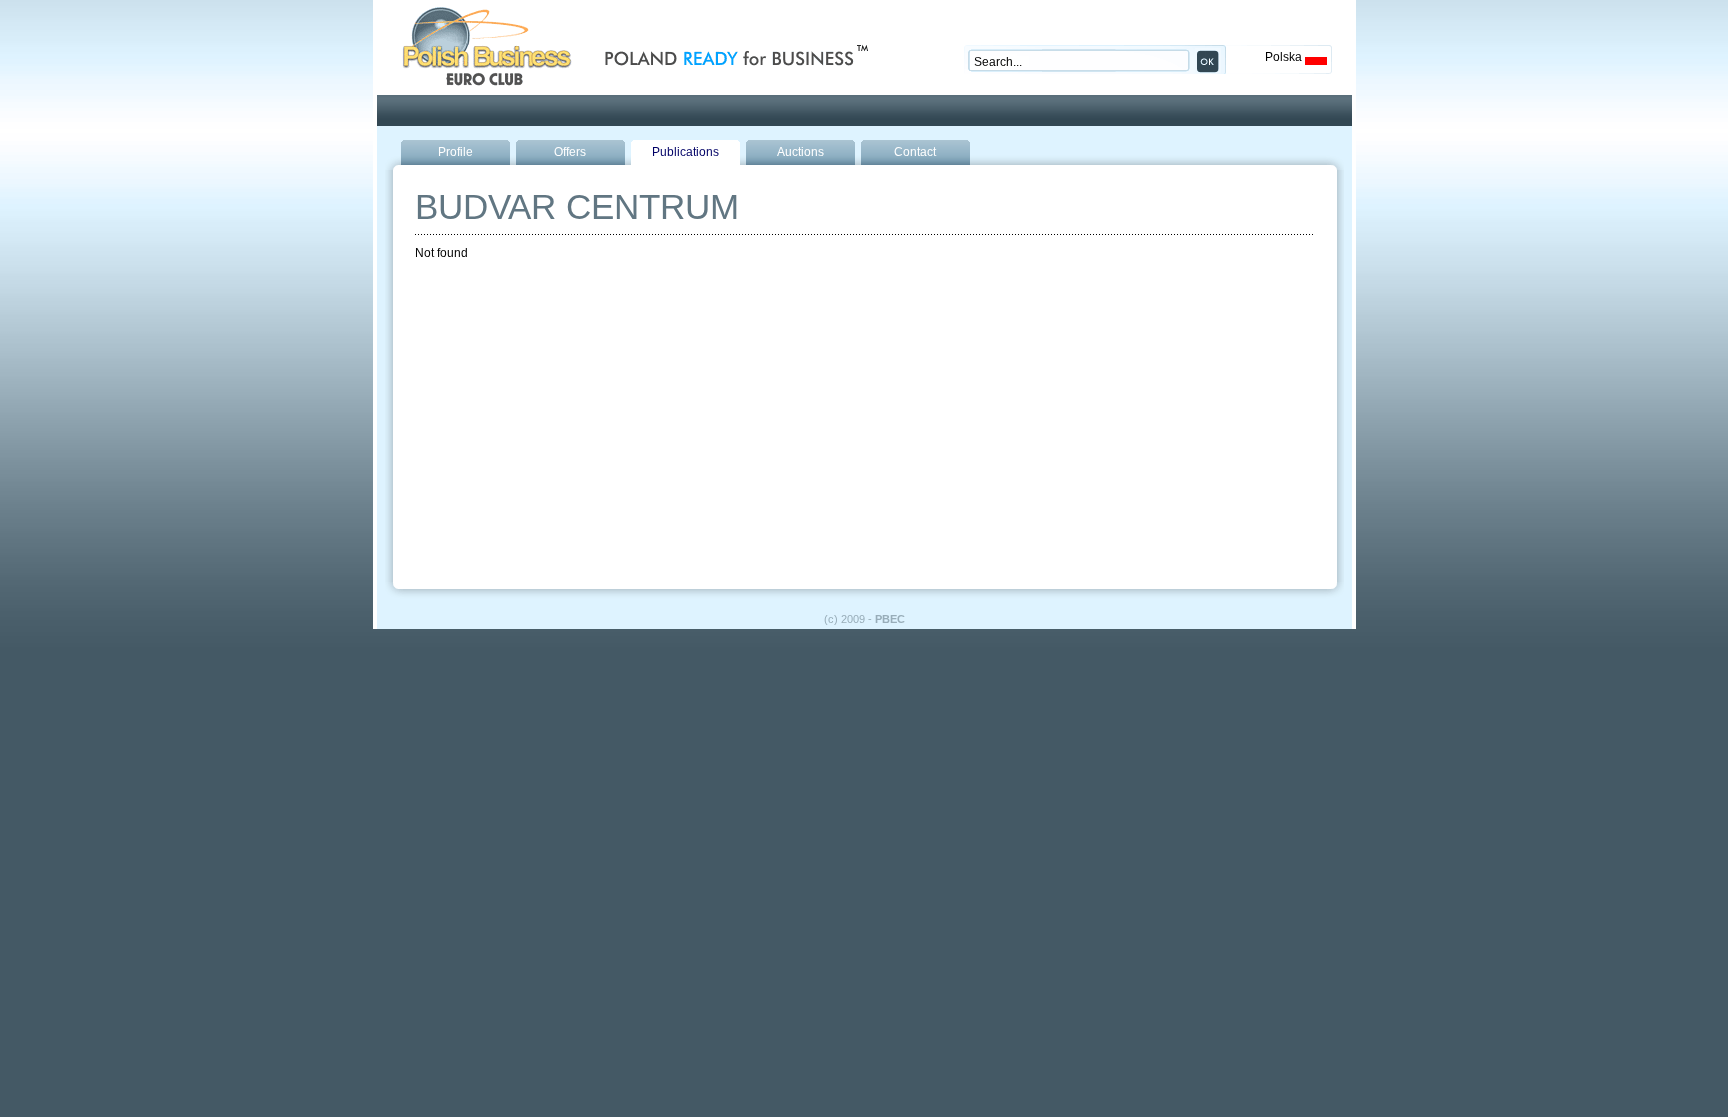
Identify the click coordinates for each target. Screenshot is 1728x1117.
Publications (685, 152)
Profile (455, 152)
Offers (570, 152)
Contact (915, 152)
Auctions (800, 152)
